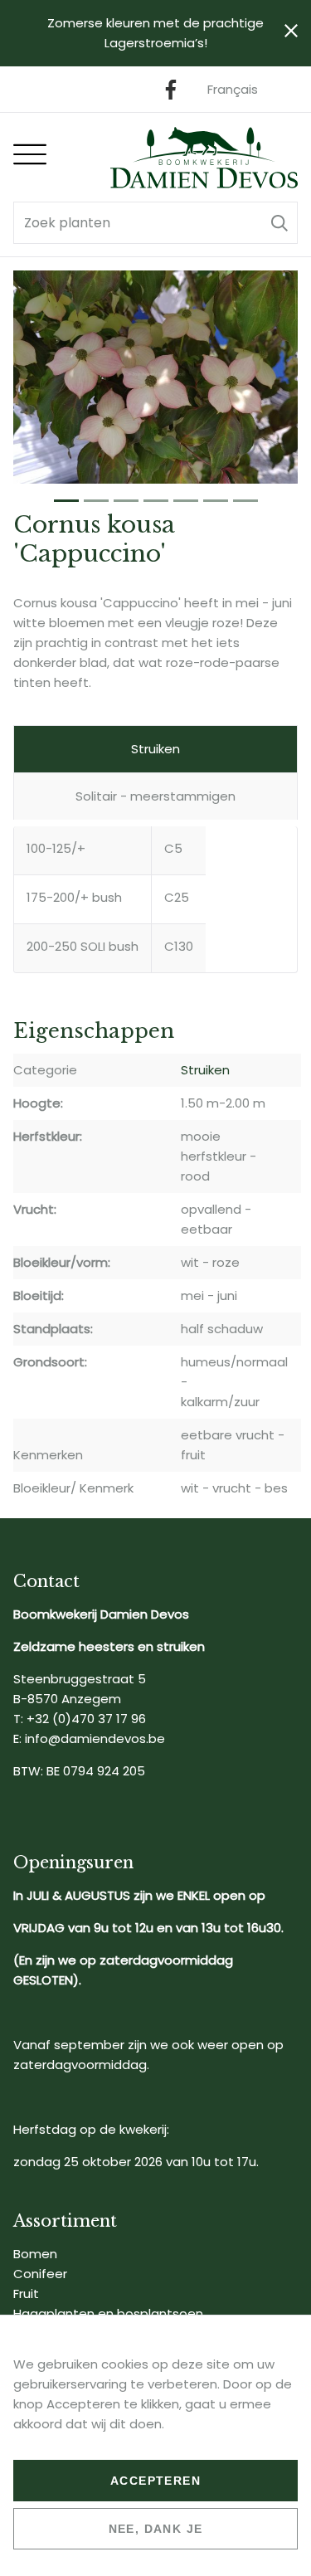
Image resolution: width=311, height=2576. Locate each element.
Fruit (26, 2294)
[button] (279, 223)
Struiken (155, 749)
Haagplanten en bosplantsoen (108, 2313)
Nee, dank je (156, 2529)
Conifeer (40, 2274)
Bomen (35, 2254)
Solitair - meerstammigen (155, 796)
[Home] (204, 157)
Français (233, 89)
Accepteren (155, 2481)
